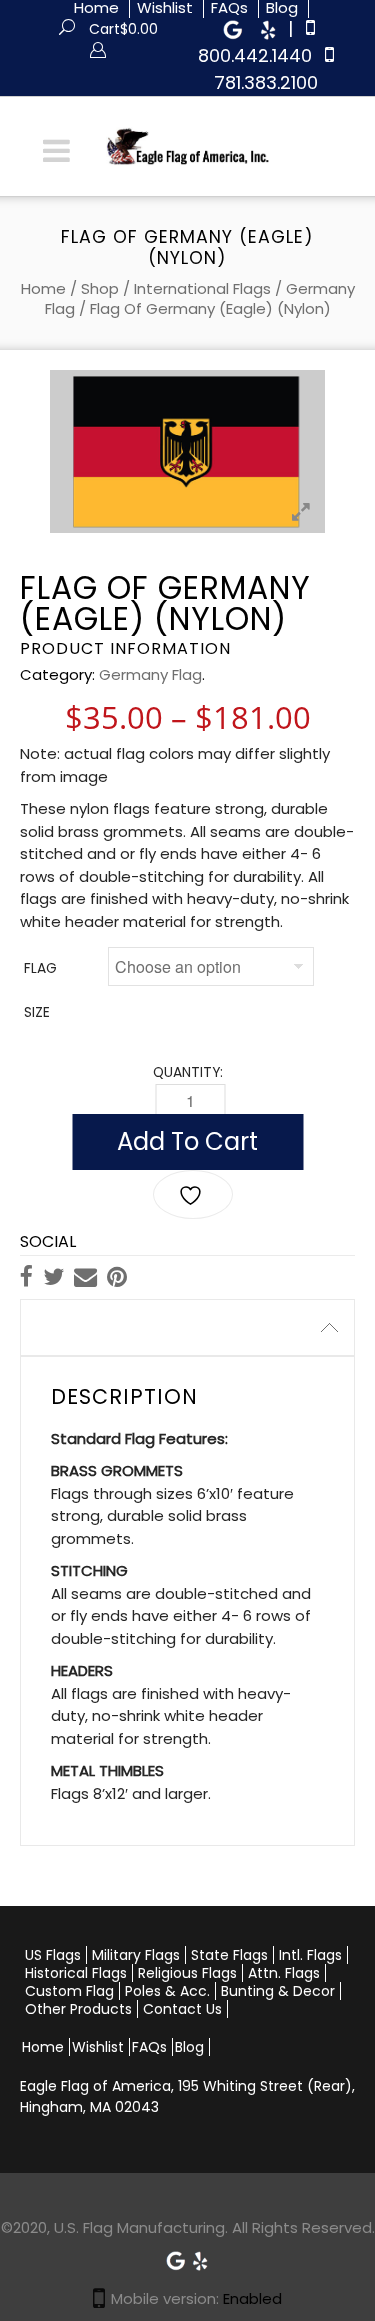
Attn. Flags (284, 1973)
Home (43, 288)
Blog (189, 2047)
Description (83, 1327)
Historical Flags (76, 1973)
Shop (100, 288)
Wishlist (98, 2047)
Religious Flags (187, 1973)
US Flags (53, 1955)
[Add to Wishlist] (193, 1194)
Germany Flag (150, 674)
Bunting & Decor (278, 1991)
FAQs (149, 2047)
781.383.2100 (266, 82)
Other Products (78, 2009)
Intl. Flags (310, 1955)
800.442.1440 (255, 55)
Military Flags (136, 1955)
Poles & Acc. (167, 1991)
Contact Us (182, 2009)
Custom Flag (69, 1991)
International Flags (202, 288)
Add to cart (187, 1141)
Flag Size (40, 990)
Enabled (252, 2298)
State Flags (229, 1955)
